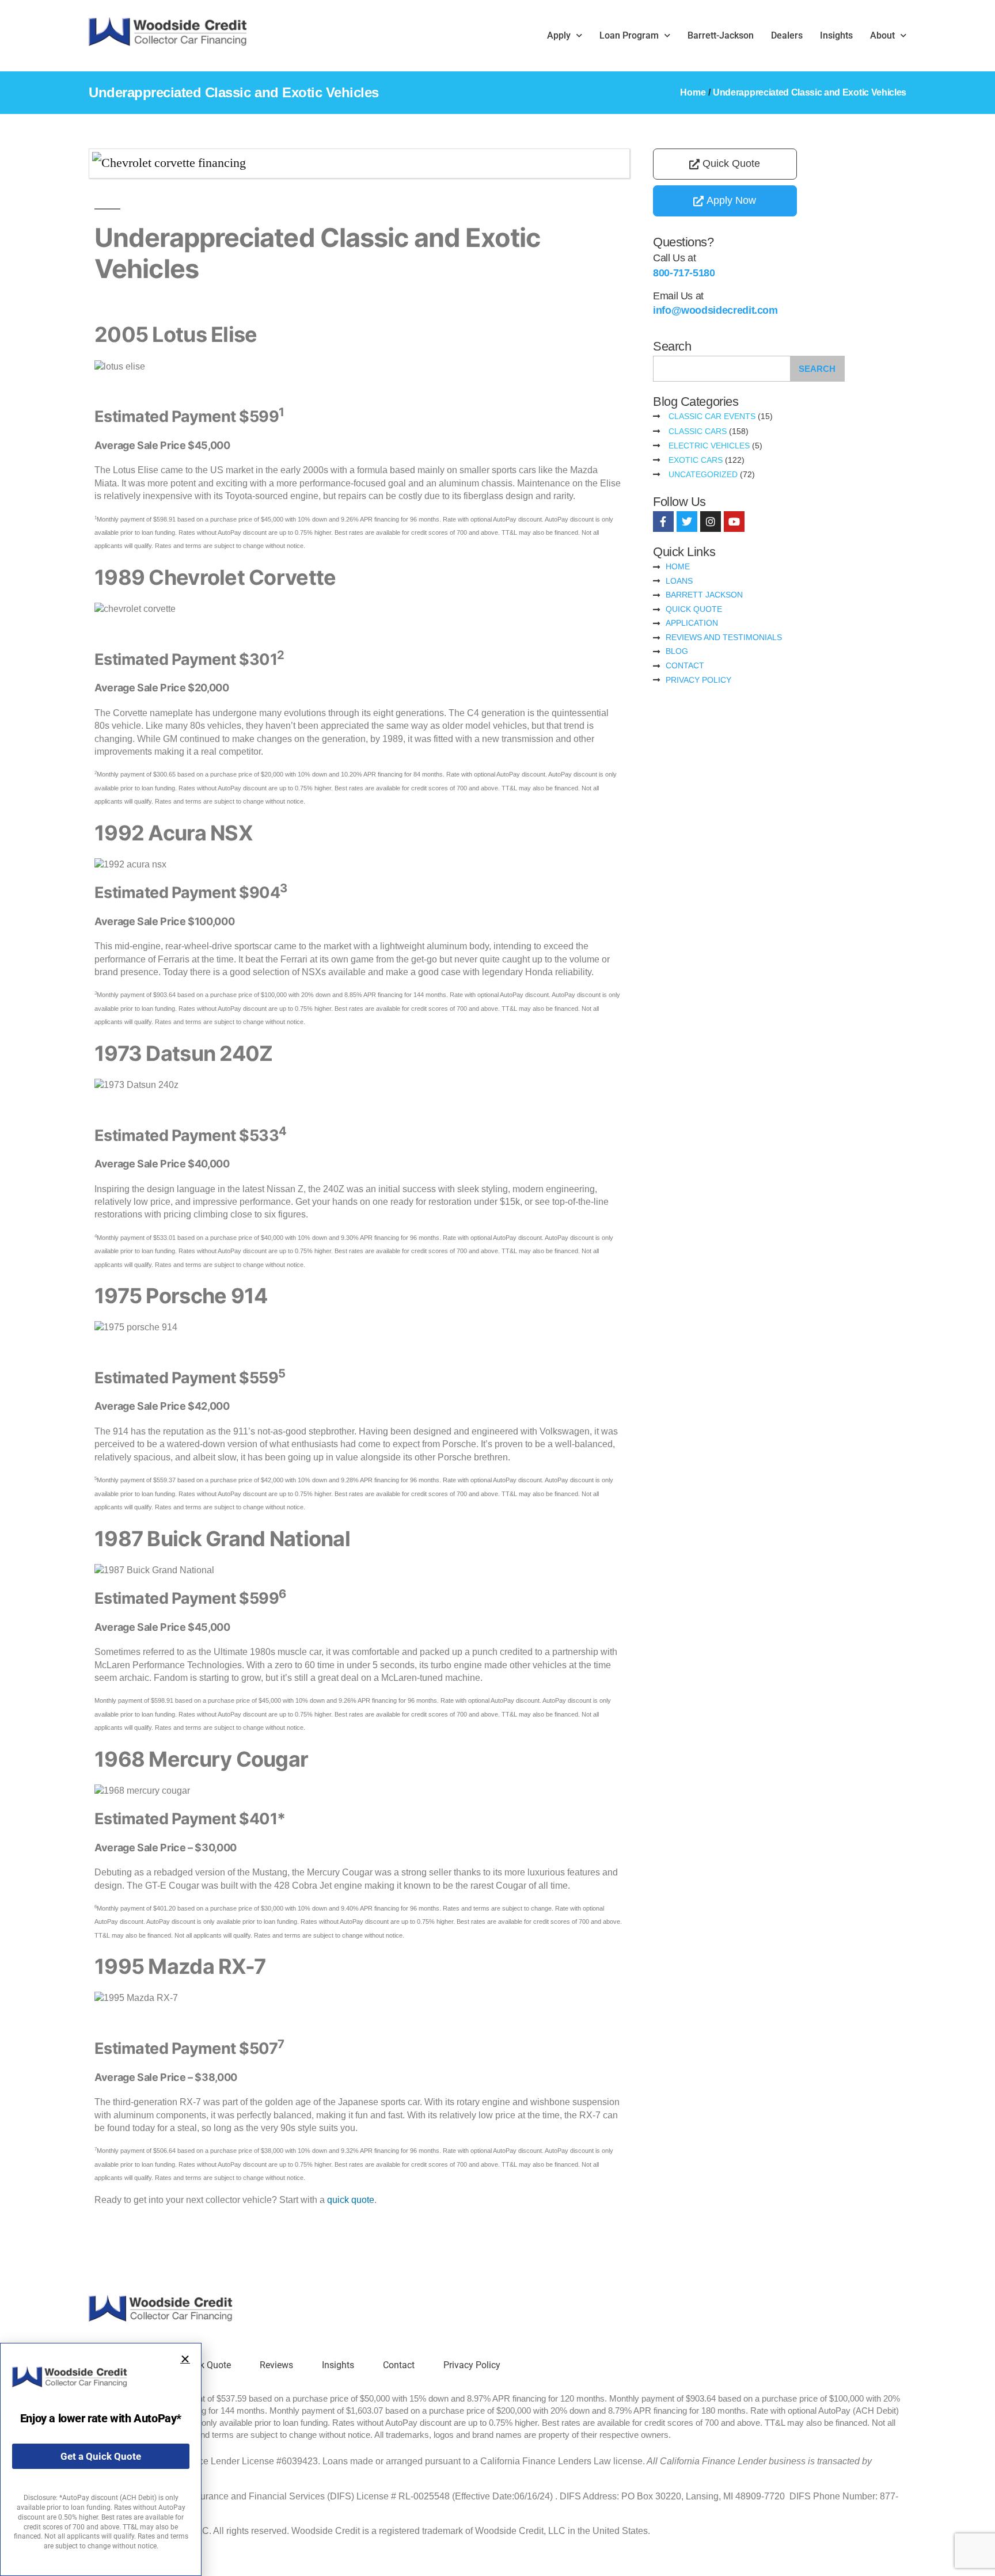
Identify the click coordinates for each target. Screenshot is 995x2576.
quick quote (351, 2200)
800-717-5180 (684, 273)
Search (817, 369)
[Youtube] (734, 522)
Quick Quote (206, 2365)
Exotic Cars (696, 460)
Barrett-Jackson (721, 35)
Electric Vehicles (709, 446)
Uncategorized (703, 474)
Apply (559, 35)
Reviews (276, 2365)
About (882, 35)
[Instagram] (711, 522)
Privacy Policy (472, 2365)
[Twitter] (687, 522)
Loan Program (629, 35)
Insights (836, 35)
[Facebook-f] (663, 522)
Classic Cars (698, 431)
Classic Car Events (712, 416)
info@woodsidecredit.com (715, 310)
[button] (185, 2359)
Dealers (787, 35)
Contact (399, 2365)
